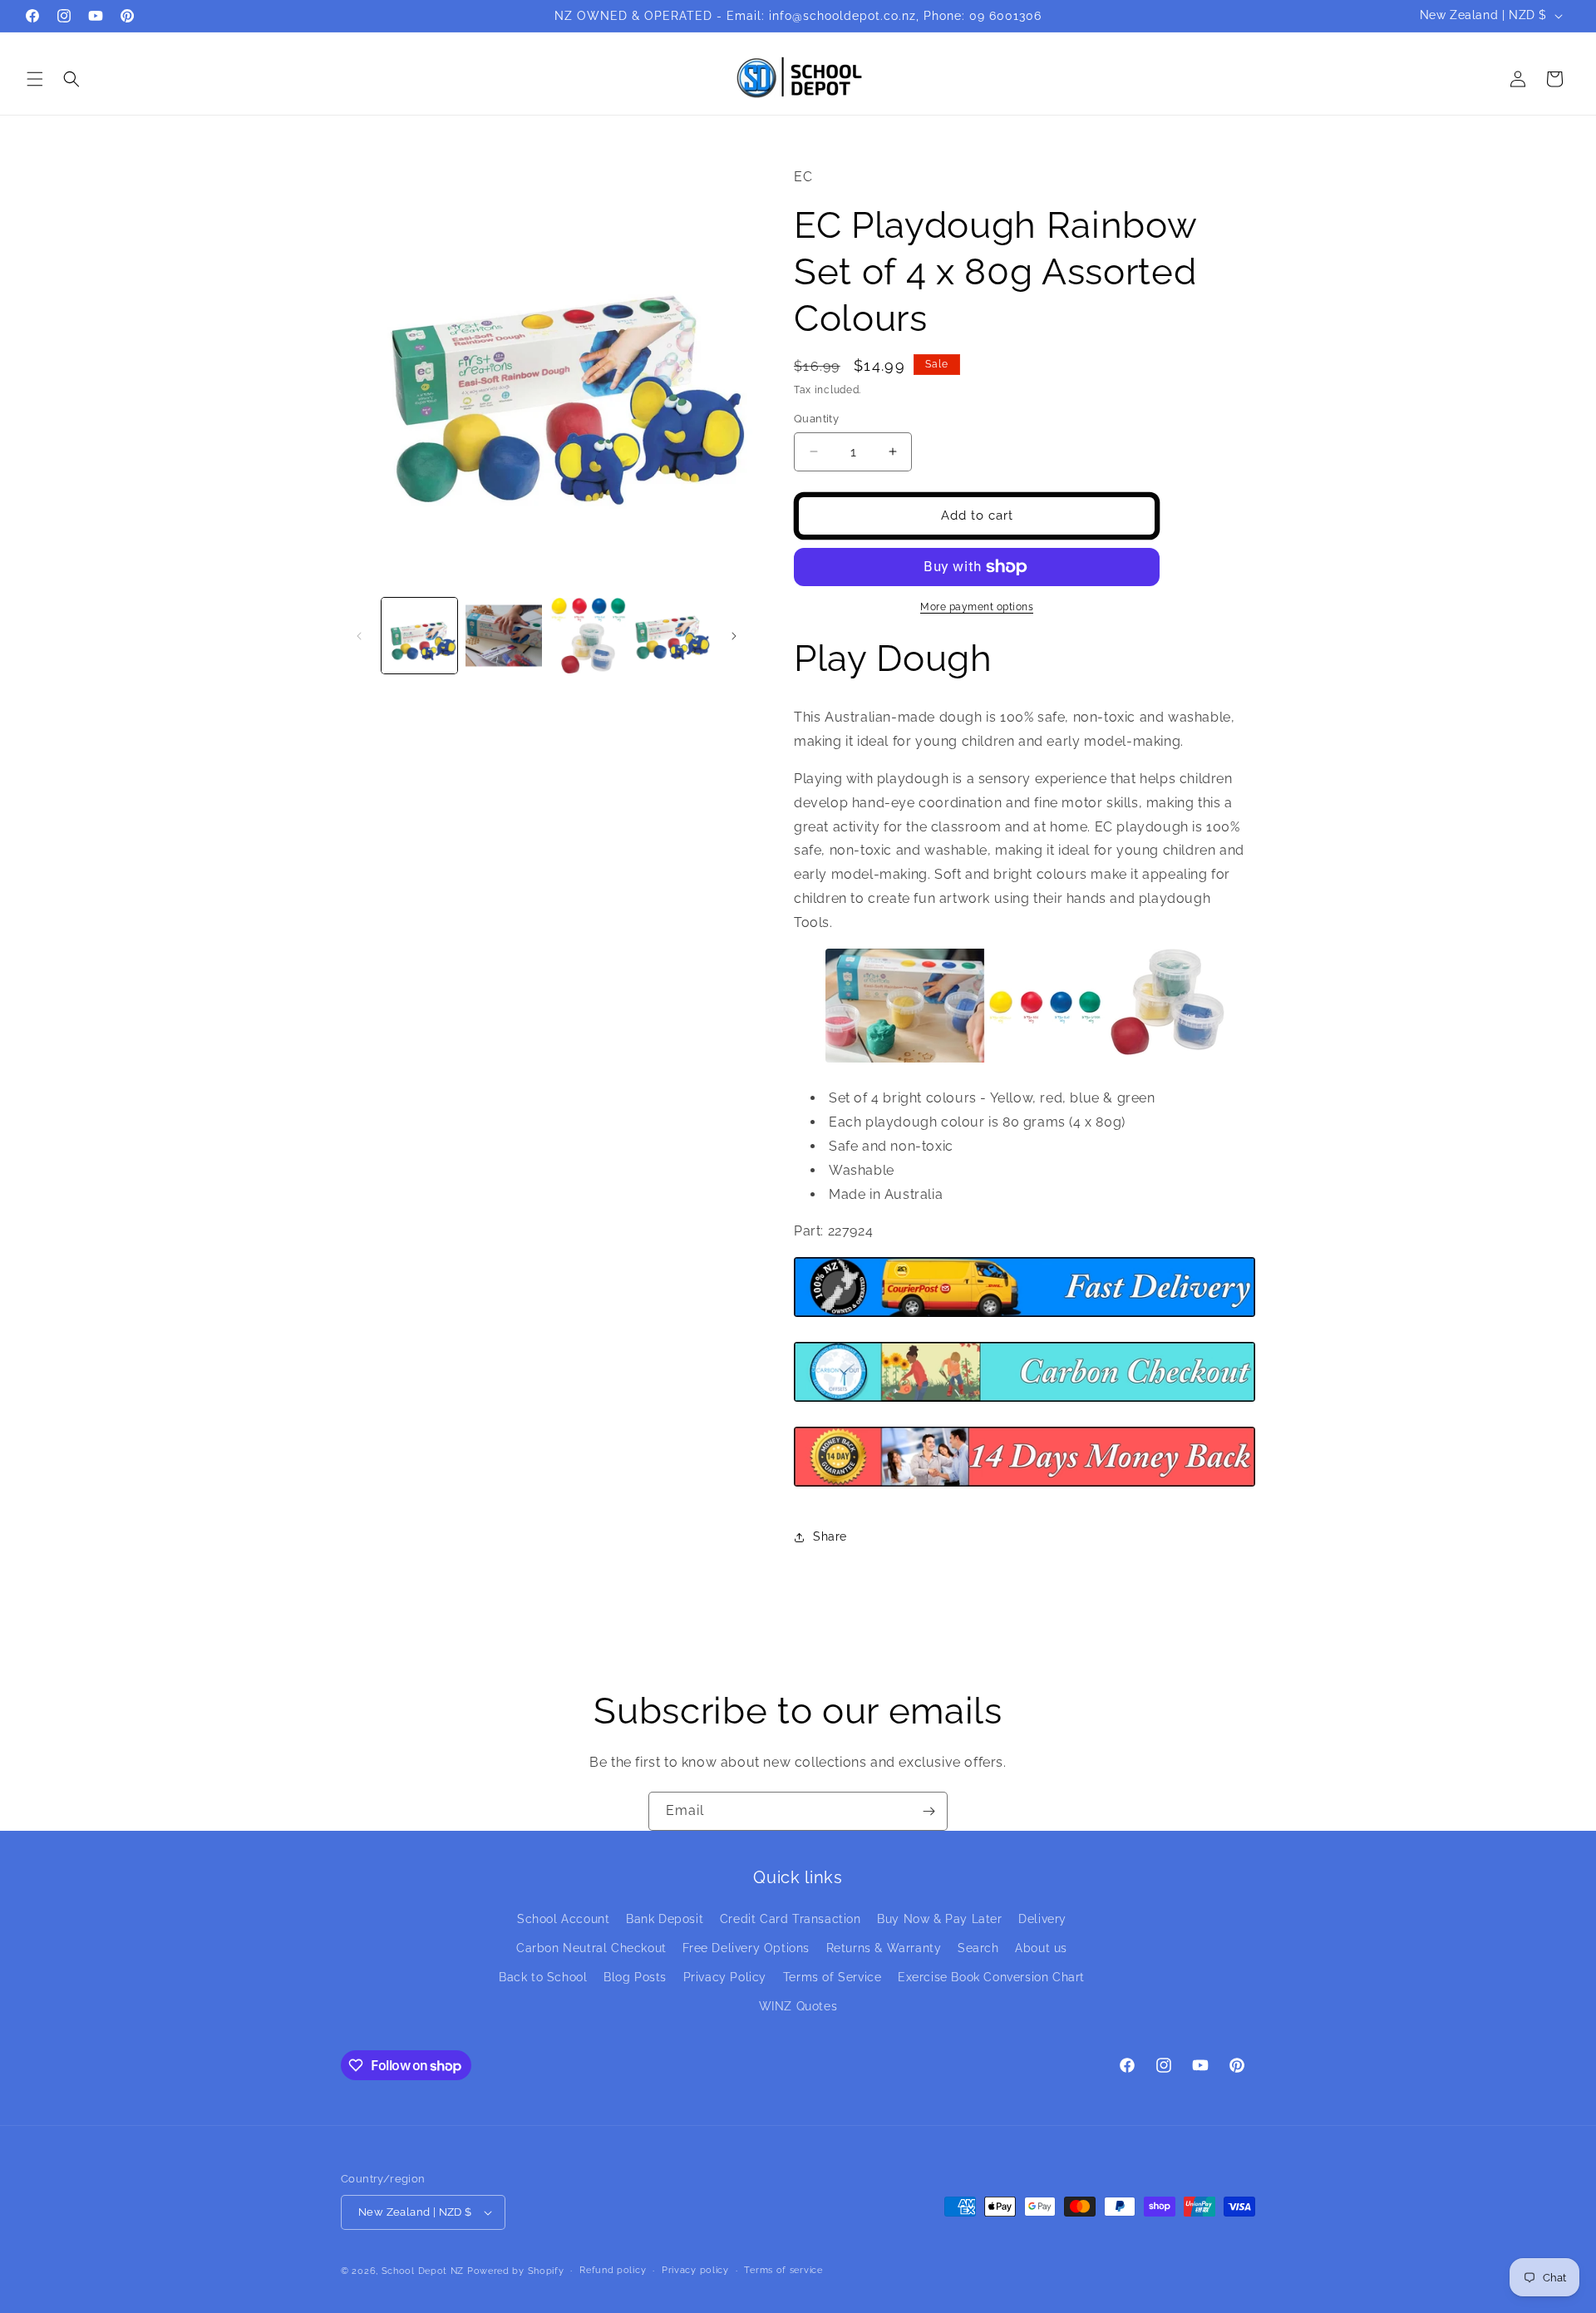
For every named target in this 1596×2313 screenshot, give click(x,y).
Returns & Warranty (884, 1948)
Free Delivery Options (746, 1948)
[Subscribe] (929, 1811)
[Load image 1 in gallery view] (419, 636)
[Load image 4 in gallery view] (672, 636)
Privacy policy (695, 2270)
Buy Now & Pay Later (939, 1919)
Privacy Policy (725, 1977)
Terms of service (783, 2270)
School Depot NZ (423, 2271)
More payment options (977, 607)
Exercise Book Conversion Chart (991, 1977)
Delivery (1042, 1919)
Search (978, 1948)
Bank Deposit (665, 1919)
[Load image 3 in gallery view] (588, 636)
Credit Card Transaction (791, 1919)
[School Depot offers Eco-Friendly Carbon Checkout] (1025, 1401)
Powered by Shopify (516, 2271)
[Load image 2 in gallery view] (503, 636)
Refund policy (613, 2270)
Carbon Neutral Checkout (591, 1948)
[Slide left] (359, 636)
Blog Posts (635, 1977)
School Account (563, 1919)
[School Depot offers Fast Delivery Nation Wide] (1025, 1316)
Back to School (543, 1977)
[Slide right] (734, 636)
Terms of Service (832, 1977)
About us (1041, 1948)
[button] (35, 79)
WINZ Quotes (798, 2007)
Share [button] (830, 1536)
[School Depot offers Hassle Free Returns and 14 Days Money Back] (1025, 1485)
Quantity (816, 419)
